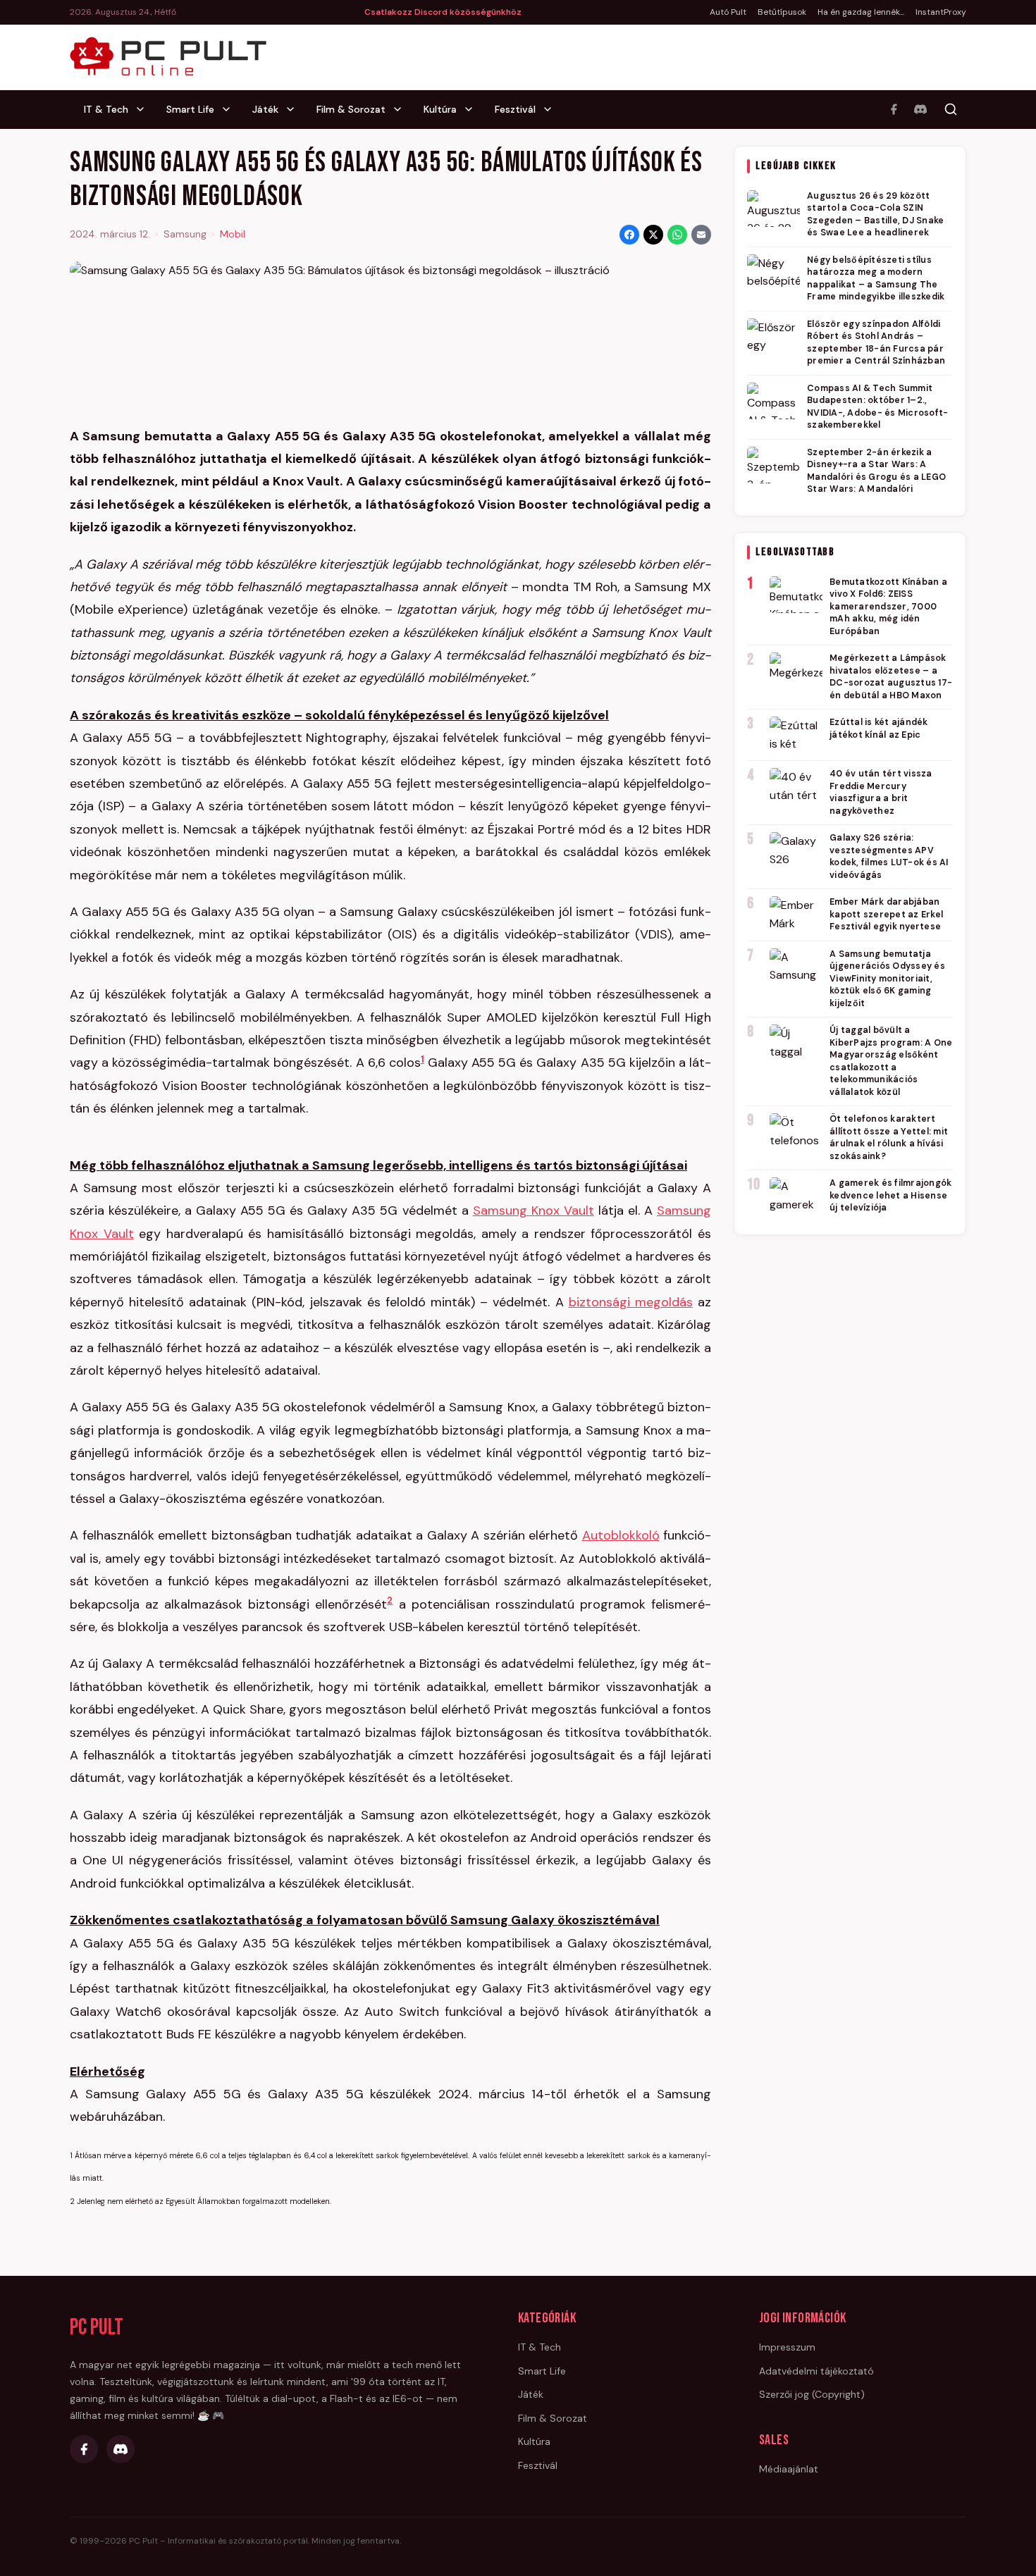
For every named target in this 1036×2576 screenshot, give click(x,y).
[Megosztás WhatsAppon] (677, 235)
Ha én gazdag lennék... (861, 12)
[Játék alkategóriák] (295, 109)
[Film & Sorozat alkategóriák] (402, 109)
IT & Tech (106, 109)
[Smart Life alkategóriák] (230, 109)
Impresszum (787, 2347)
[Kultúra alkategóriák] (473, 109)
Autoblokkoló (621, 1535)
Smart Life (190, 109)
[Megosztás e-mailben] (701, 235)
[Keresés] (951, 109)
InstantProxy (941, 12)
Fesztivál (515, 109)
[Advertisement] (850, 1462)
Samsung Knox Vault (534, 1210)
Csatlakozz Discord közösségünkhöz (443, 12)
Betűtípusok (782, 12)
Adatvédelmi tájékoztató (816, 2371)
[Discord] (920, 109)
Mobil (233, 234)
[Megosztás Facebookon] (629, 235)
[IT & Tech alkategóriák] (144, 109)
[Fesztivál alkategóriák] (552, 109)
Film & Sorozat (351, 109)
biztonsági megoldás (631, 1302)
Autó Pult (728, 12)
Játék (265, 109)
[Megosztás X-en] (653, 235)
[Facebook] (894, 109)
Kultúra (440, 109)
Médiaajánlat (789, 2469)
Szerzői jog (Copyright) (812, 2394)
